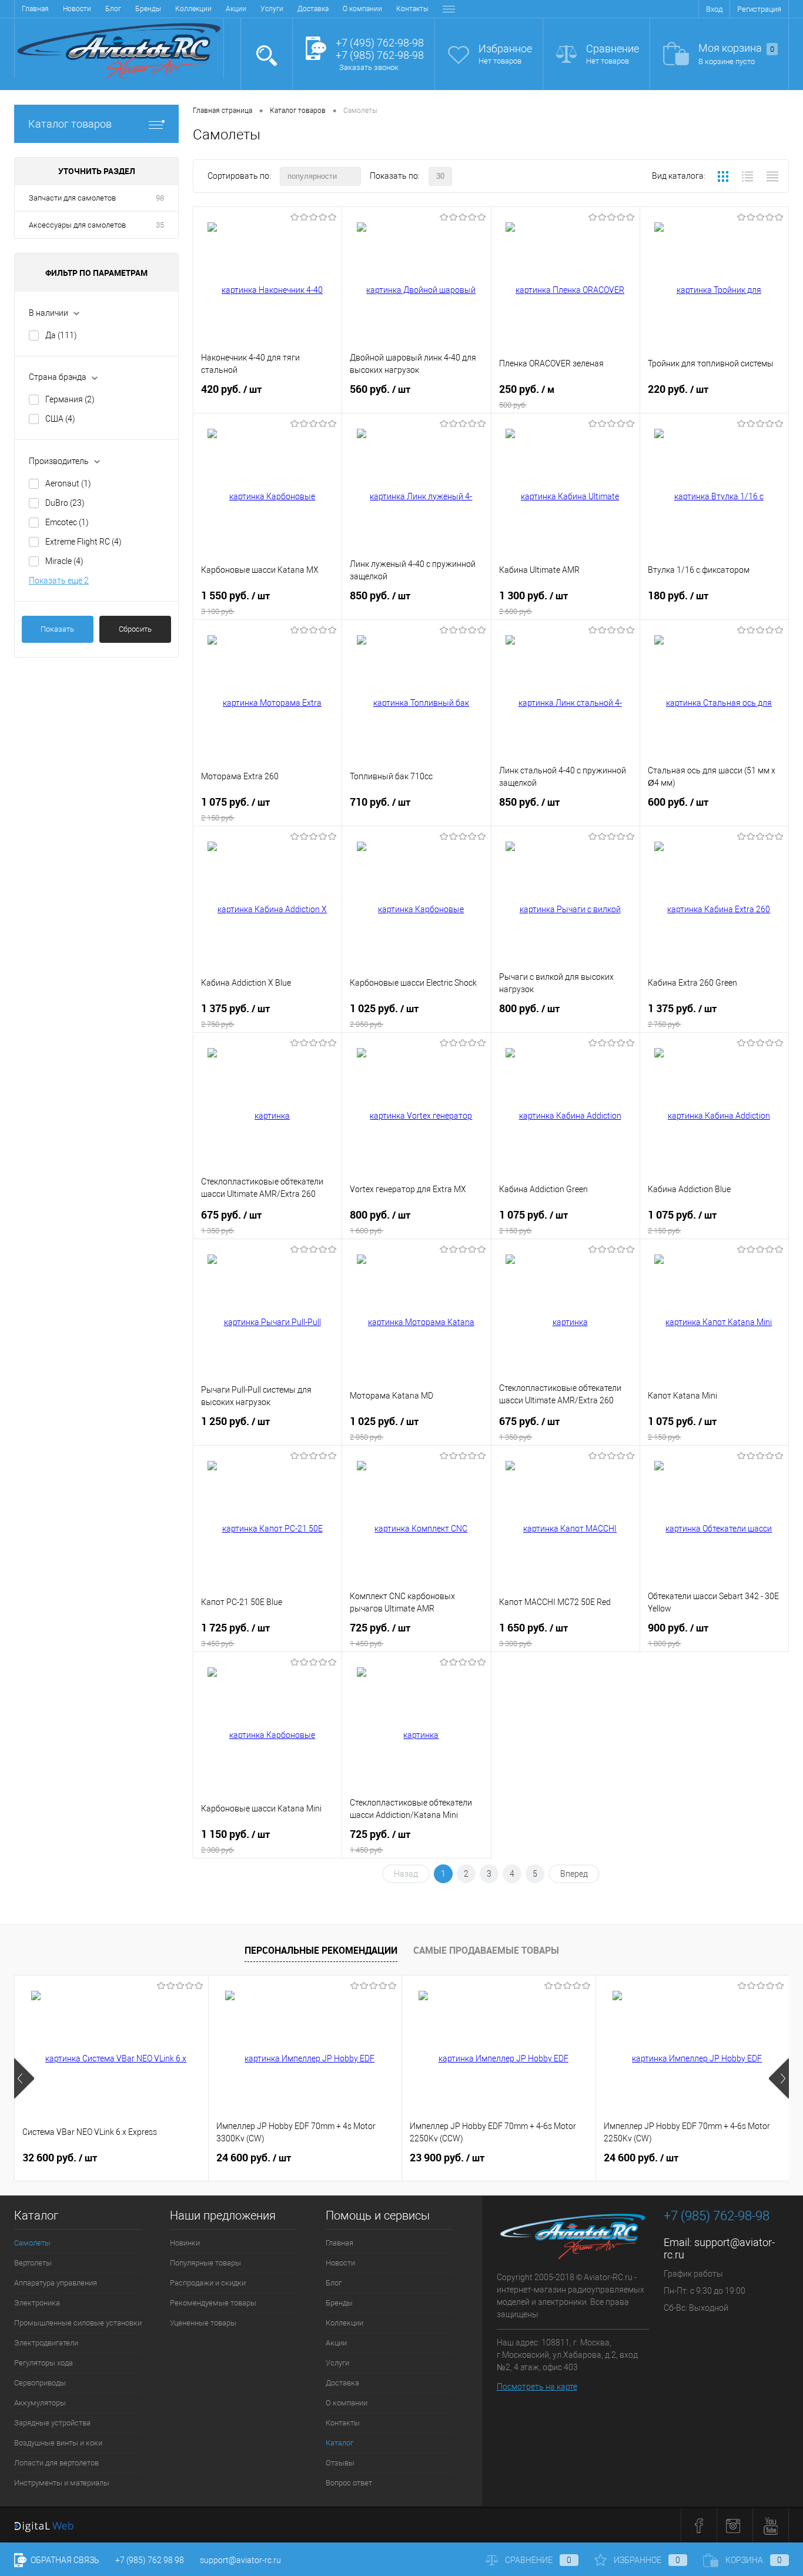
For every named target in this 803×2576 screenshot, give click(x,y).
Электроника (37, 2303)
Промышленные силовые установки (78, 2323)
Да (61, 335)
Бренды (148, 9)
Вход (714, 9)
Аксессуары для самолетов (77, 225)
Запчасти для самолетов (72, 198)
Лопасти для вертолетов (56, 2463)
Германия (70, 399)
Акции (236, 9)
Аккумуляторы (40, 2403)
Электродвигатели (46, 2343)
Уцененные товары (203, 2323)
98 (160, 198)
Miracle (64, 561)
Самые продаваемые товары (486, 1950)
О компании (362, 9)
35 (160, 225)
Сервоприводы (40, 2383)
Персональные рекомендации (321, 1950)
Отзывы (340, 2463)
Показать (57, 629)
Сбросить (135, 629)
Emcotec (67, 522)
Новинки (185, 2243)
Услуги (272, 9)
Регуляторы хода (44, 2363)
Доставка (313, 9)
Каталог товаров (70, 124)
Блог (113, 9)
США (60, 419)
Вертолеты (33, 2263)
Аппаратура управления (56, 2283)
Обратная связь (64, 2560)
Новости (77, 9)
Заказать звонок (369, 67)
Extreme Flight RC (83, 542)
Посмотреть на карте (537, 2387)
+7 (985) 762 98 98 (150, 2560)
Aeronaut (68, 483)
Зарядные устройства (52, 2423)
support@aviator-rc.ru (240, 2560)
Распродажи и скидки (208, 2283)
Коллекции (193, 9)
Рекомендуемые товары (213, 2303)
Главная (35, 9)
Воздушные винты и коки (58, 2443)
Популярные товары (205, 2263)
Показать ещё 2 (59, 580)
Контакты (412, 9)
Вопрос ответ (349, 2483)
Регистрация (759, 9)
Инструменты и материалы (62, 2483)
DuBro (65, 503)
